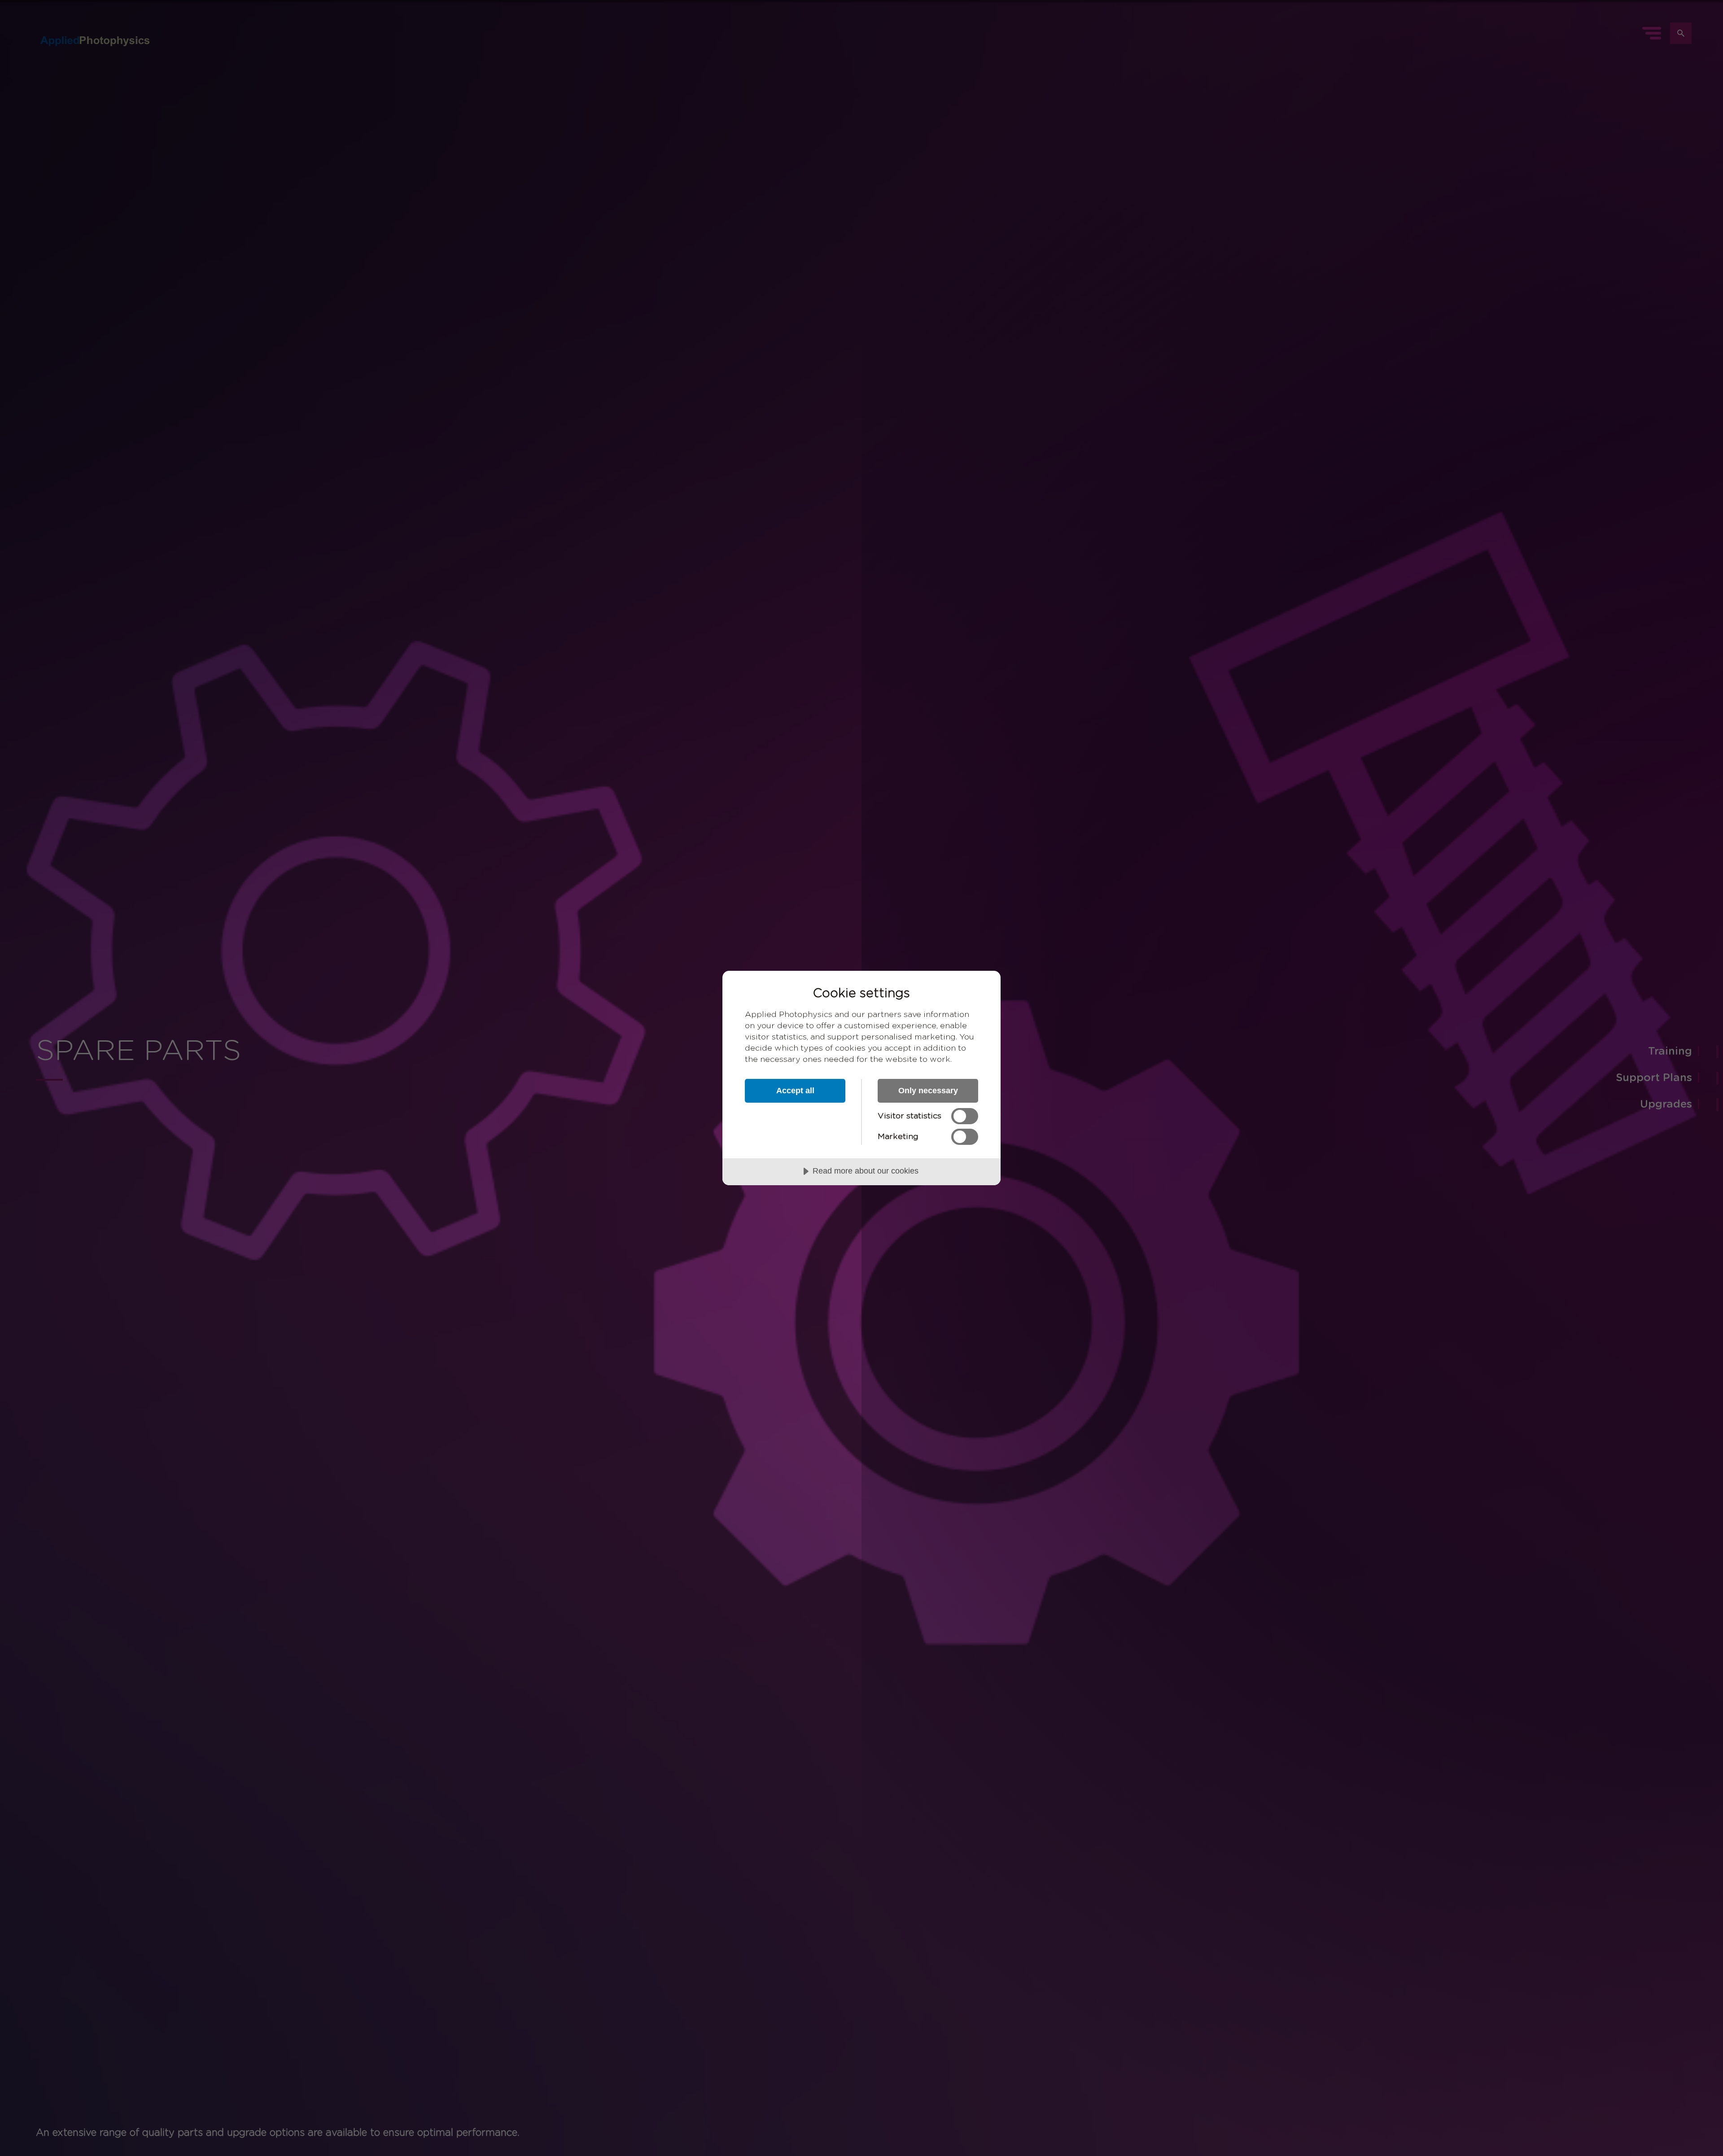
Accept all (795, 1091)
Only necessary (928, 1091)
